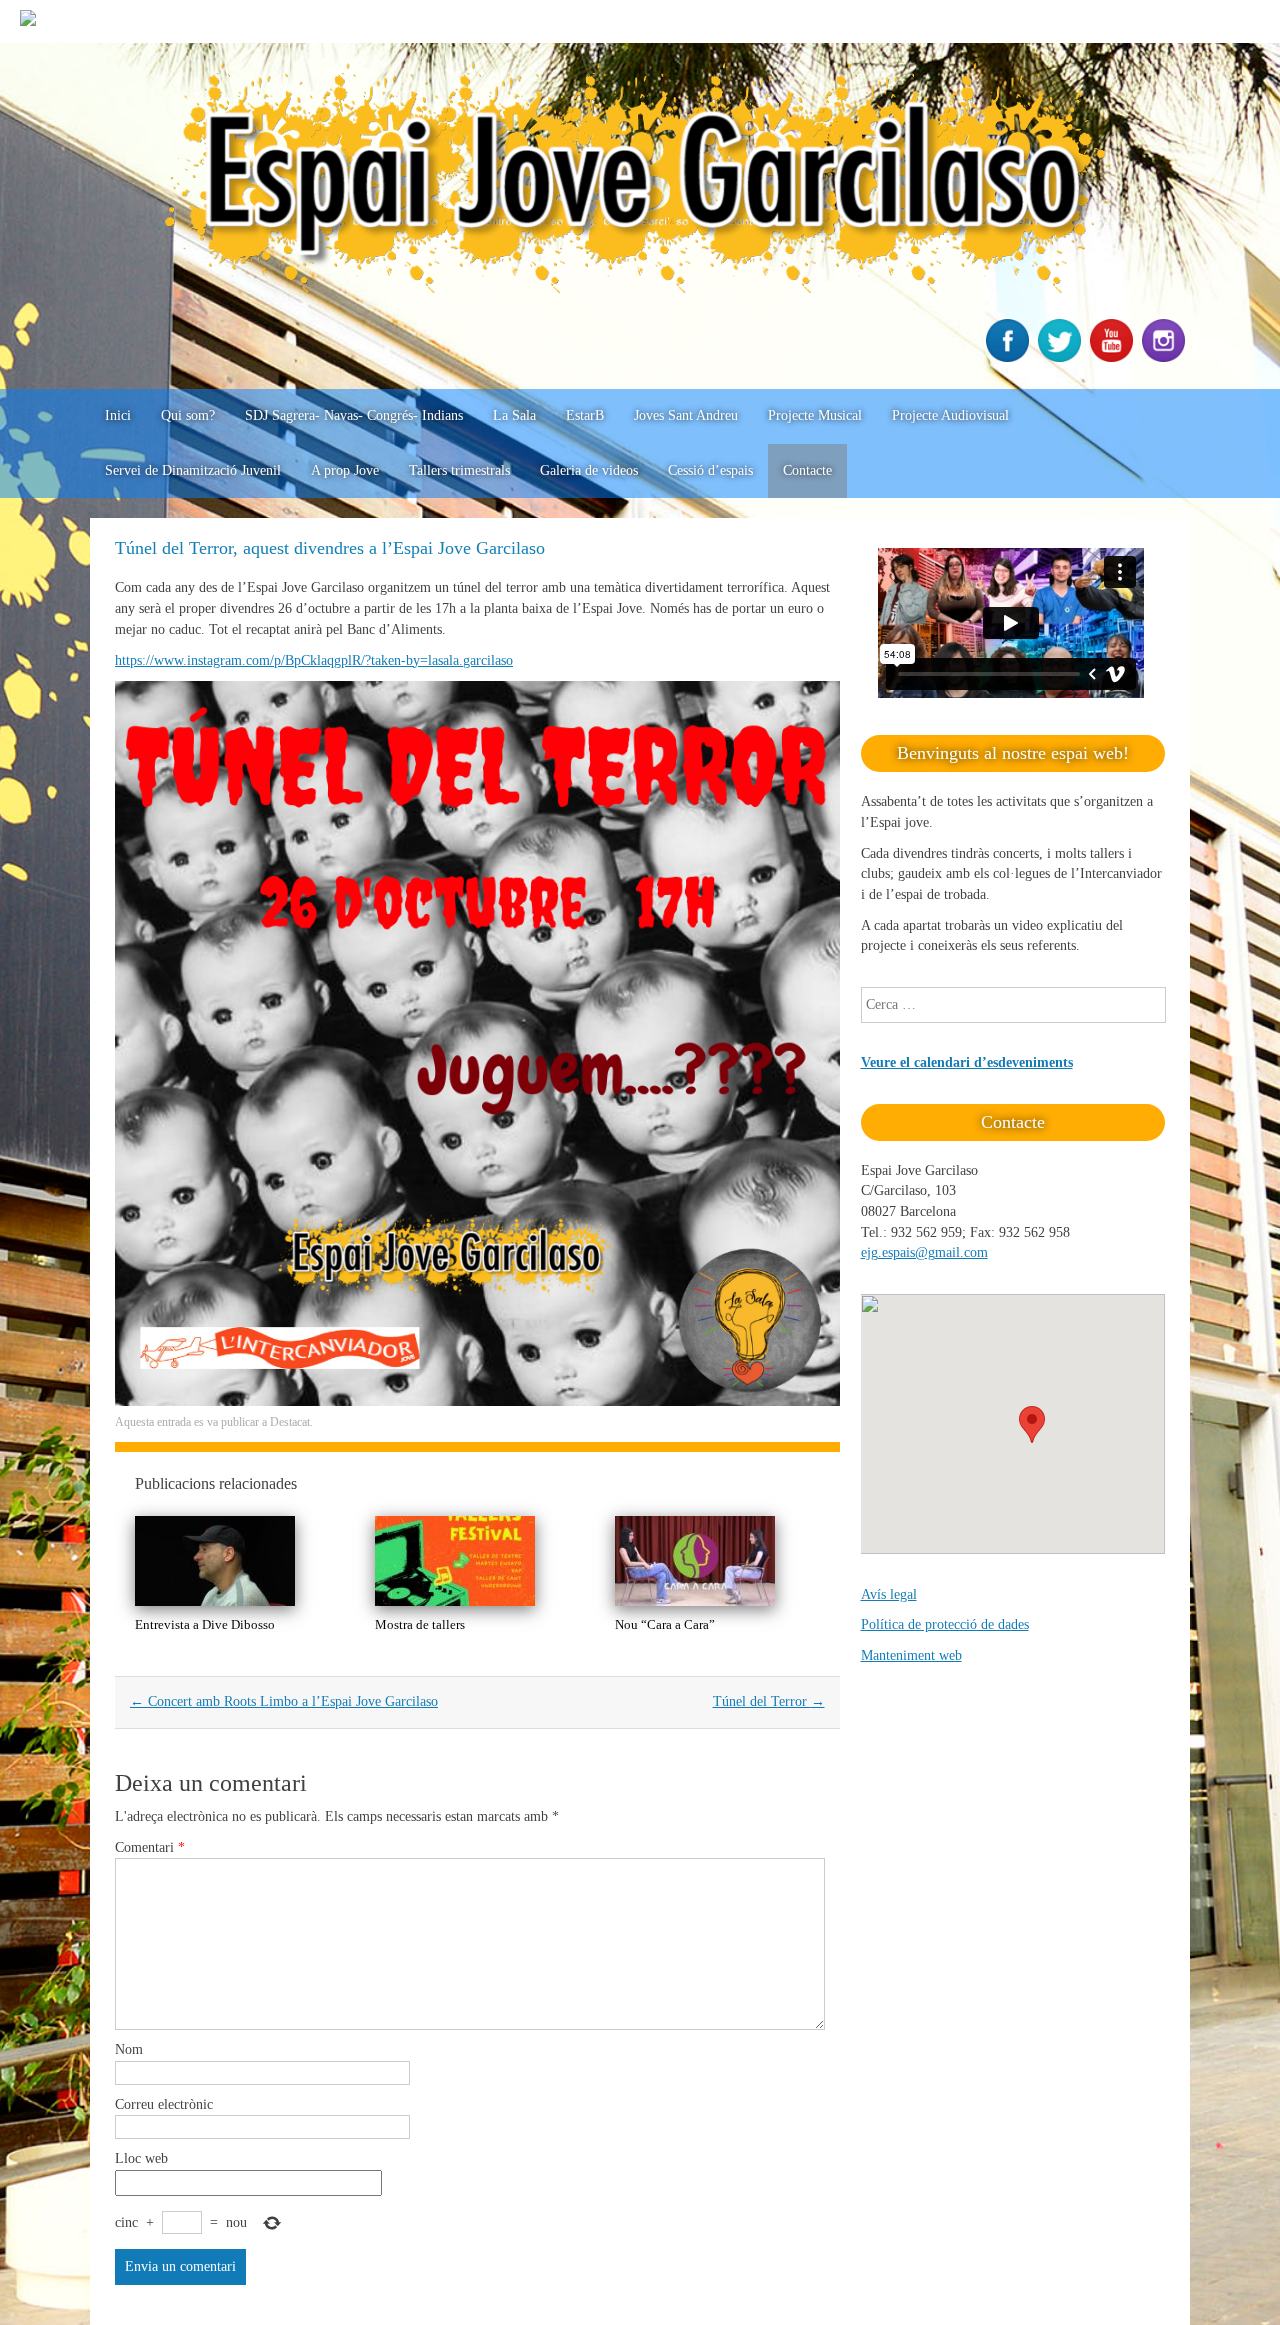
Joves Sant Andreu (686, 415)
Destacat (290, 1422)
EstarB (585, 415)
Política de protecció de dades (945, 1624)
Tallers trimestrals (459, 470)
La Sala (514, 415)
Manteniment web (911, 1655)
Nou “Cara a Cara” (665, 1624)
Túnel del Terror (769, 1701)
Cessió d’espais (710, 470)
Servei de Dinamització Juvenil (193, 470)
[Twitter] (1062, 357)
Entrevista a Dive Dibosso (205, 1624)
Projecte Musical (815, 415)
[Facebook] (1010, 357)
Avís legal (889, 1594)
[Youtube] (1114, 357)
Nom (129, 2049)
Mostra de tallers (420, 1624)
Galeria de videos (589, 470)
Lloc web (141, 2158)
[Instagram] (1166, 357)
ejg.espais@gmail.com (924, 1252)
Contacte (807, 470)
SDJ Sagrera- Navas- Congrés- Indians (354, 415)
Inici (118, 415)
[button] (1032, 1424)
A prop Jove (345, 470)
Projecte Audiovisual (950, 415)
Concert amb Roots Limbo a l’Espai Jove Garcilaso (284, 1701)
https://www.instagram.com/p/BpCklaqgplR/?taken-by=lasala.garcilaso (314, 660)
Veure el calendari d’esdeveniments (967, 1062)
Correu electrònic (164, 2104)
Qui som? (188, 415)
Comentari (150, 1847)
